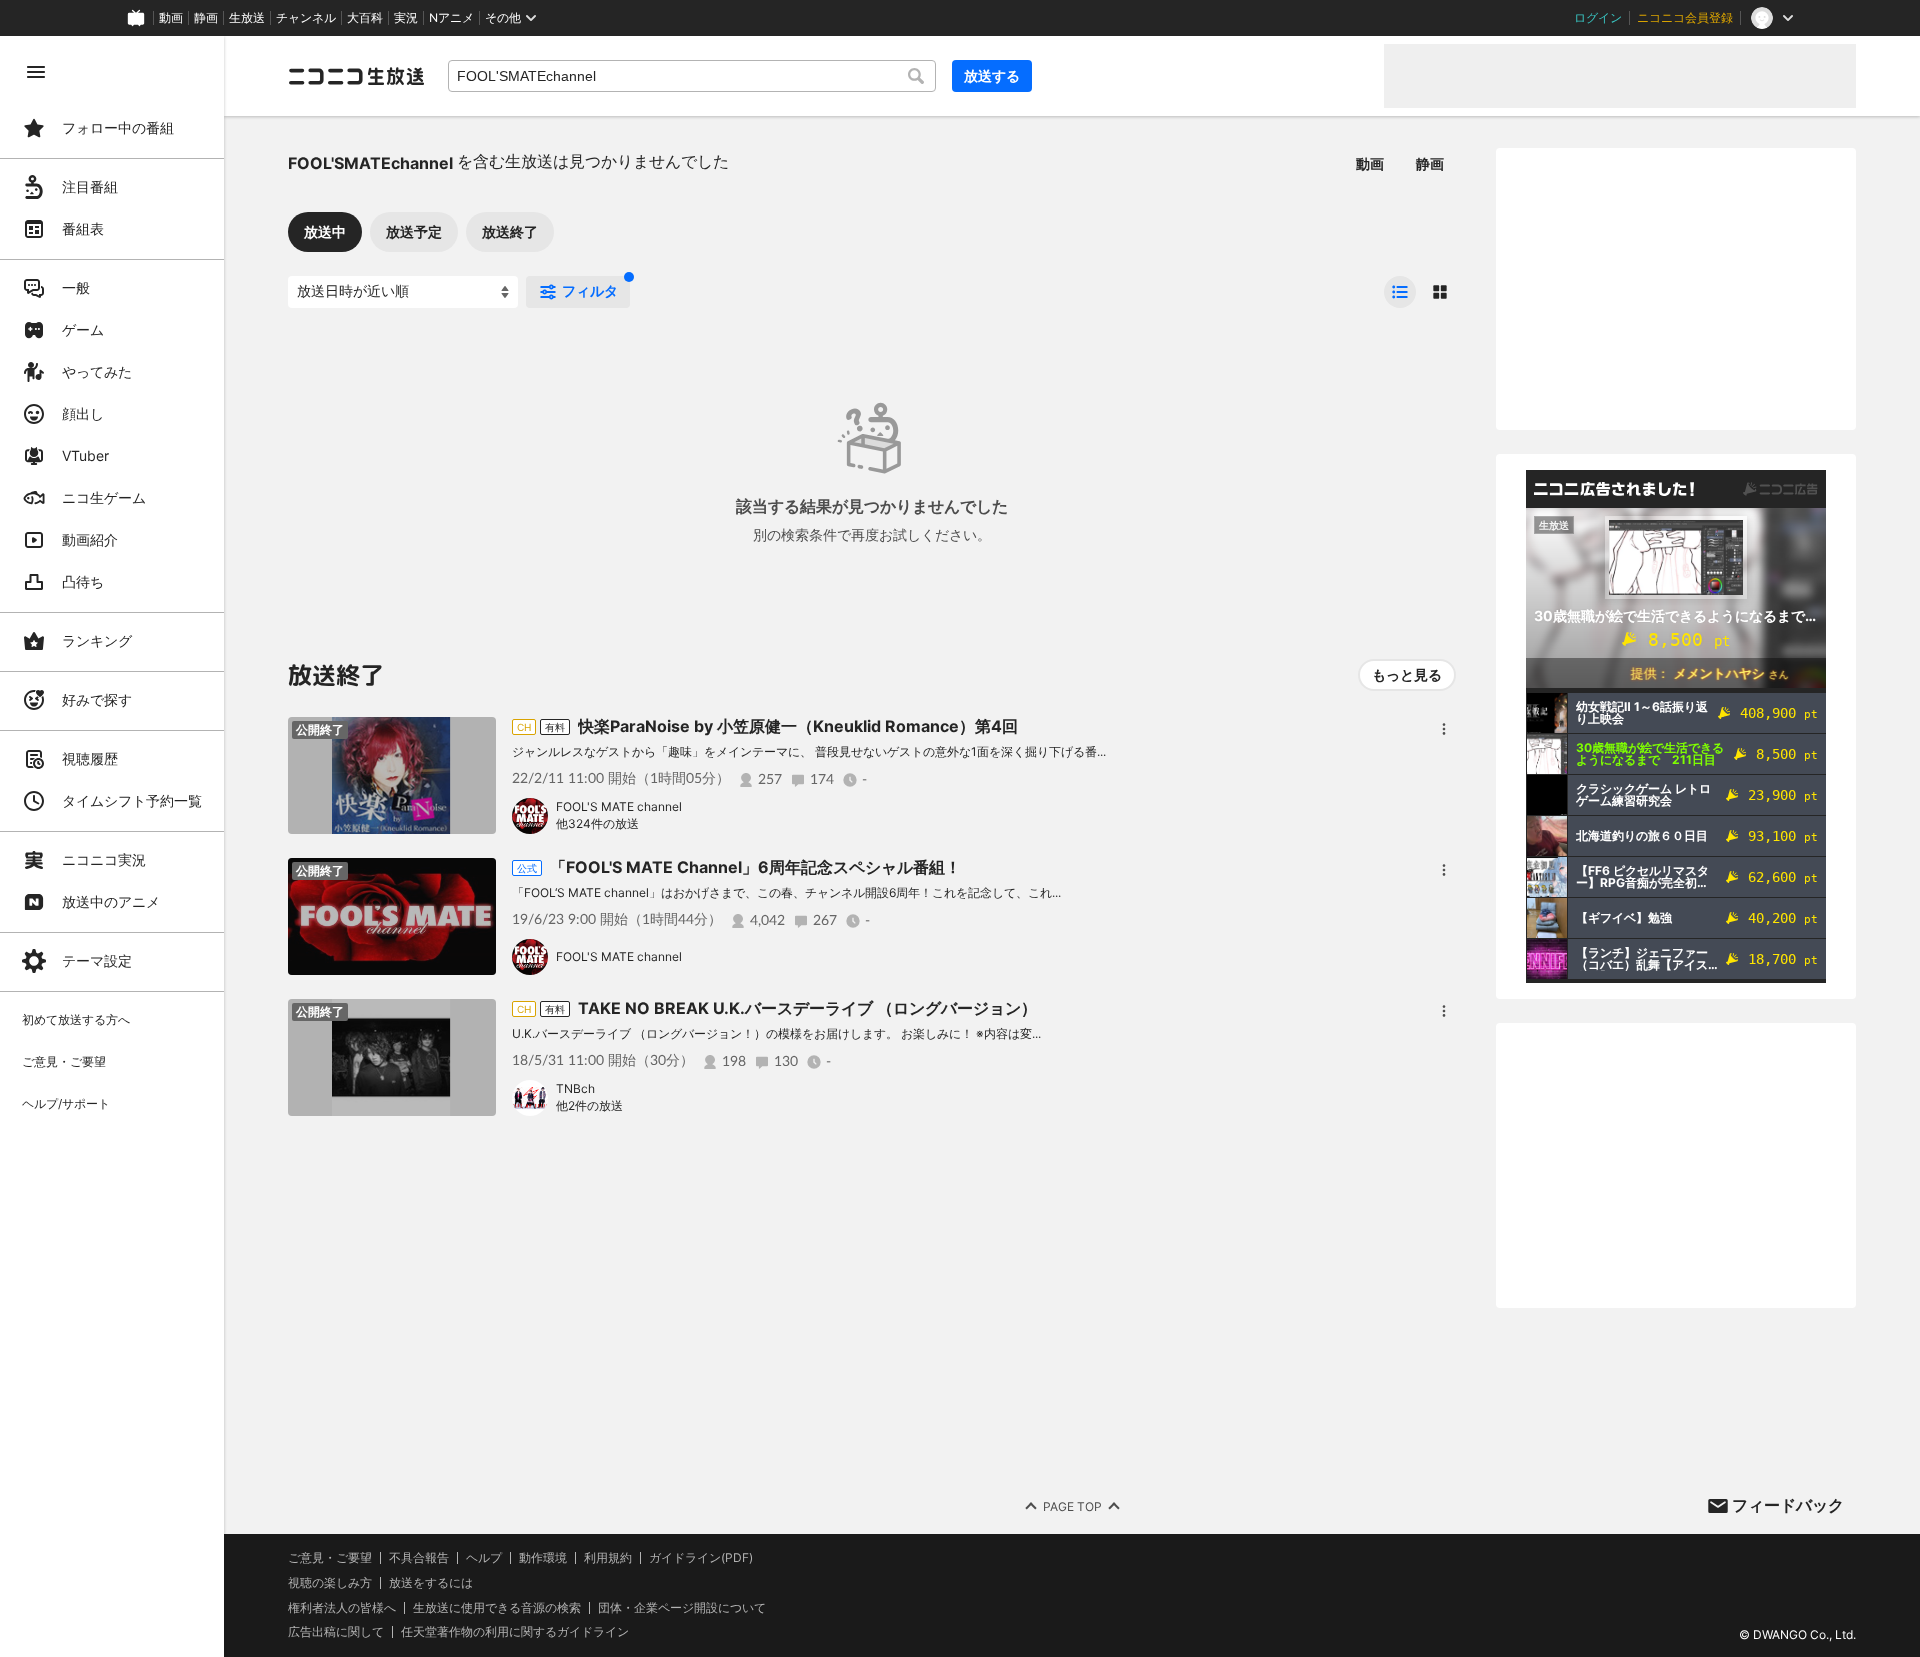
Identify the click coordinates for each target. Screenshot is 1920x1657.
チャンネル (306, 18)
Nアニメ (451, 18)
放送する (992, 75)
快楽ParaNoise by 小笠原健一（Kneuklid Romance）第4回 (798, 726)
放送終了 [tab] (510, 231)
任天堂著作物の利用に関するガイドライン (515, 1632)
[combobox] (692, 76)
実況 (406, 18)
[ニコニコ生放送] (356, 76)
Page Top (1072, 1506)
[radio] (1400, 292)
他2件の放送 (589, 1105)
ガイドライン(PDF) (701, 1558)
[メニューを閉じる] (36, 72)
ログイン (1598, 18)
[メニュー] (1444, 729)
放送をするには (431, 1583)
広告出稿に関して (336, 1631)
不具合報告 (419, 1558)
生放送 (247, 18)
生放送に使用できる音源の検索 (497, 1608)
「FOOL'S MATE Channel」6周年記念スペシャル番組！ (755, 867)
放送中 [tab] (325, 231)
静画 (206, 18)
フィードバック (1788, 1505)
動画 (171, 18)
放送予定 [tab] (414, 231)
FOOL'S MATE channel (619, 806)
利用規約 (608, 1558)
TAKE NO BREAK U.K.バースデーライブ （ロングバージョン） (807, 1008)
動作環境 (543, 1558)
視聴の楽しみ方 (330, 1582)
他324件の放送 (597, 823)
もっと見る (1407, 674)
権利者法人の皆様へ (342, 1607)
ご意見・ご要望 (330, 1557)
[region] (112, 846)
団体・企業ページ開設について (682, 1608)
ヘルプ (484, 1558)
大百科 (365, 18)
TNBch (575, 1088)
